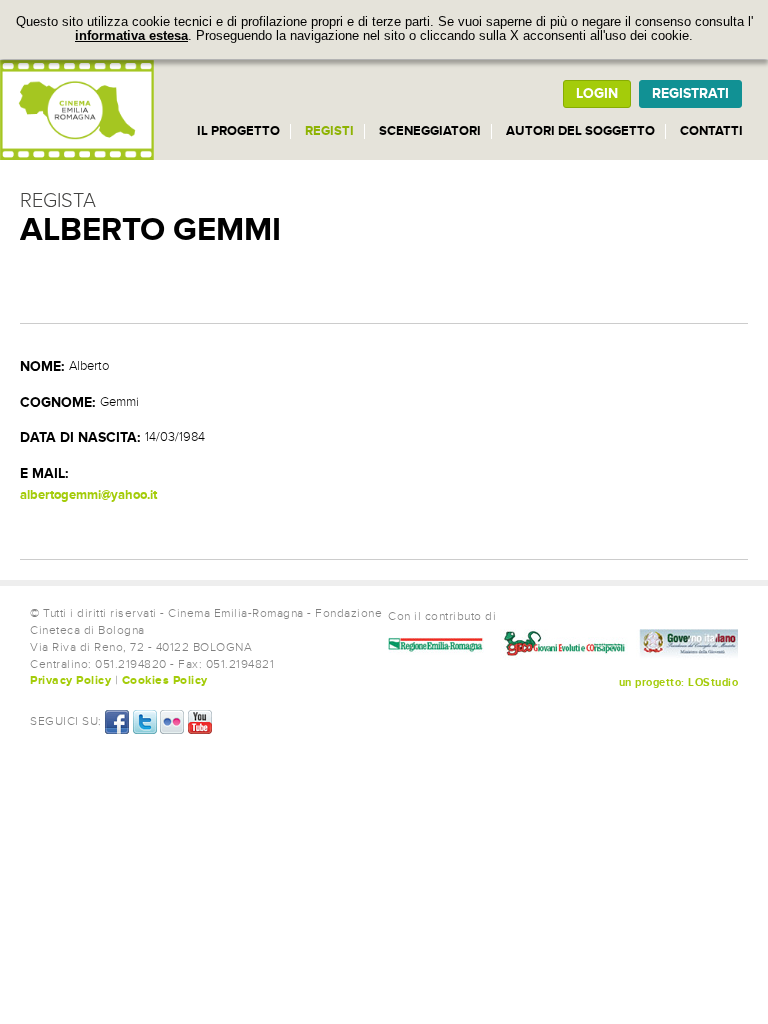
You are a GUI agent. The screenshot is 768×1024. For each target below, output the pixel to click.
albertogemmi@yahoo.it (88, 495)
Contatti (711, 131)
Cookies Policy (165, 680)
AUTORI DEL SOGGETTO (580, 131)
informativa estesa (131, 36)
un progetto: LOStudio (679, 682)
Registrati (690, 93)
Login (597, 93)
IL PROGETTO (238, 131)
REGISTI (329, 131)
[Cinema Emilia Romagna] (77, 110)
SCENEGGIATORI (430, 131)
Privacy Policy (70, 680)
